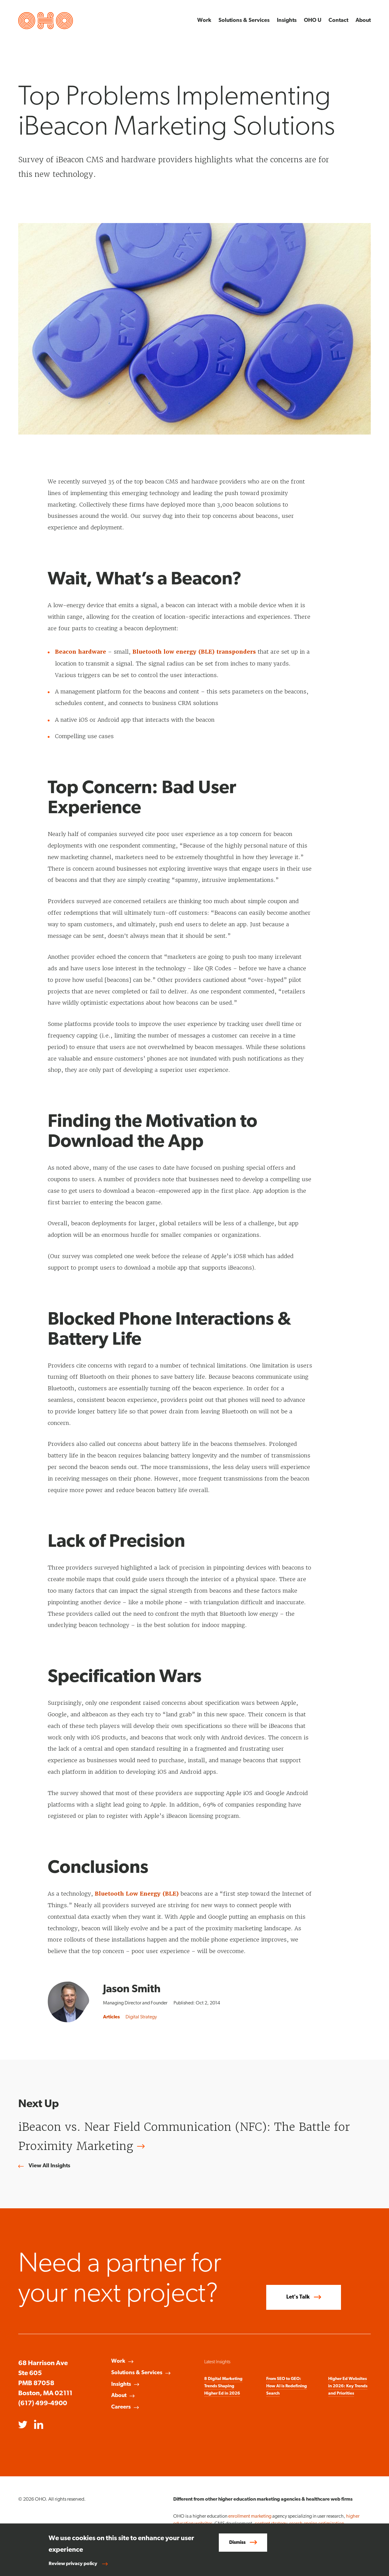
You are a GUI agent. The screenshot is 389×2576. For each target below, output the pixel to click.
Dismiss (237, 2543)
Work (204, 21)
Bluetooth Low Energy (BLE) (137, 1894)
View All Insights (49, 2166)
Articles (111, 2017)
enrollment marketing (250, 2516)
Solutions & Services (244, 21)
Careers (121, 2407)
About (363, 21)
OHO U (313, 21)
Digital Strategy (141, 2017)
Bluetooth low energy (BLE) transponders (194, 652)
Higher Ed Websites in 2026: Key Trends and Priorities (348, 2386)
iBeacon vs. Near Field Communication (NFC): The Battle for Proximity (184, 2137)
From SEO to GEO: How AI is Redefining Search (287, 2386)
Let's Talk (298, 2297)
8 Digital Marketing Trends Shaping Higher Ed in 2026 (223, 2386)
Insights (287, 21)
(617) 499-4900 (43, 2404)
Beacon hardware (81, 652)
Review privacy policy (73, 2564)
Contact (338, 21)
